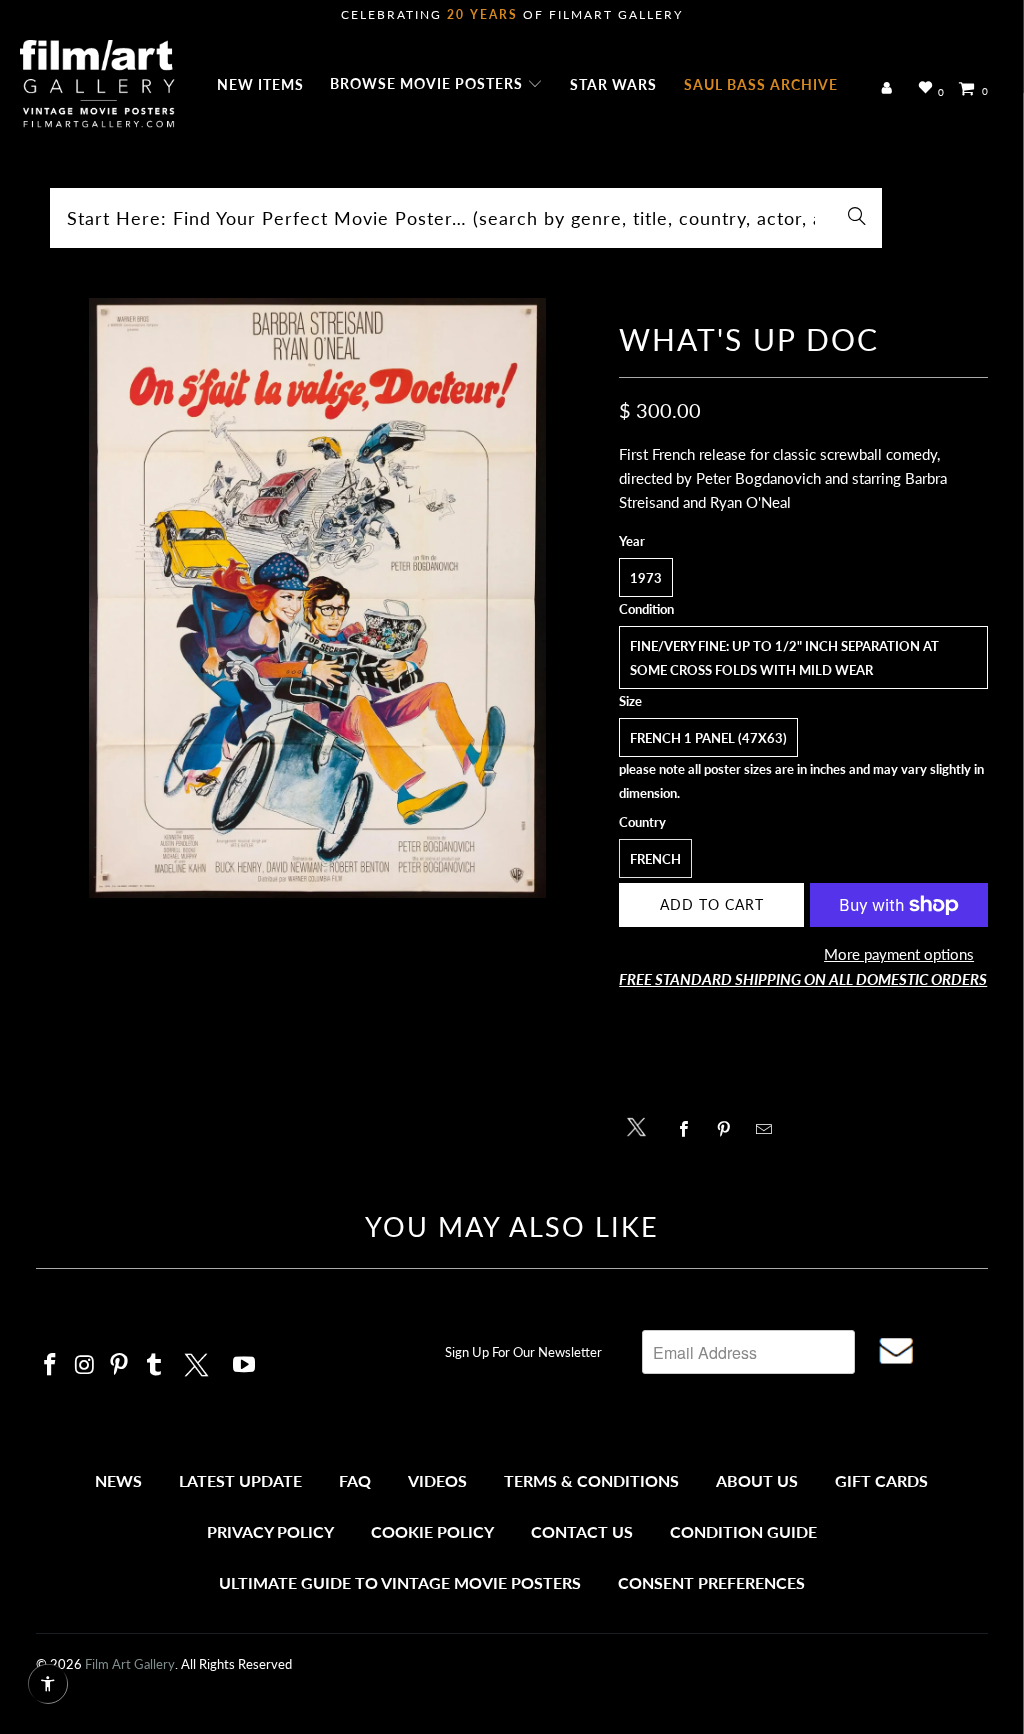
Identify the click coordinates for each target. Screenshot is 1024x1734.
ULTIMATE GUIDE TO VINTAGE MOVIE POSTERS (400, 1582)
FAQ (355, 1480)
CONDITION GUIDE (743, 1531)
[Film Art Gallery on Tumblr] (155, 1365)
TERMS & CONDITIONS (591, 1480)
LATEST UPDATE (240, 1480)
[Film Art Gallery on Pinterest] (120, 1365)
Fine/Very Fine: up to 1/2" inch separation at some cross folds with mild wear (784, 658)
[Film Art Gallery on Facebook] (51, 1365)
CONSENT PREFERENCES (711, 1582)
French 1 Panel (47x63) (708, 738)
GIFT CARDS (881, 1480)
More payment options (899, 954)
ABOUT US (757, 1480)
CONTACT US (582, 1531)
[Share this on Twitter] (641, 1125)
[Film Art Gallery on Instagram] (85, 1365)
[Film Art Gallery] (97, 85)
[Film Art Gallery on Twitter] (199, 1362)
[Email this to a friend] (768, 1129)
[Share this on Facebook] (688, 1129)
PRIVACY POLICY (270, 1531)
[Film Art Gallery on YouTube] (244, 1365)
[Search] (857, 218)
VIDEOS (437, 1480)
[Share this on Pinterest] (728, 1129)
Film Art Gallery (130, 1664)
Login (890, 89)
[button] (436, 85)
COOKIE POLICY (432, 1531)
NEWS (118, 1480)
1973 (646, 578)
